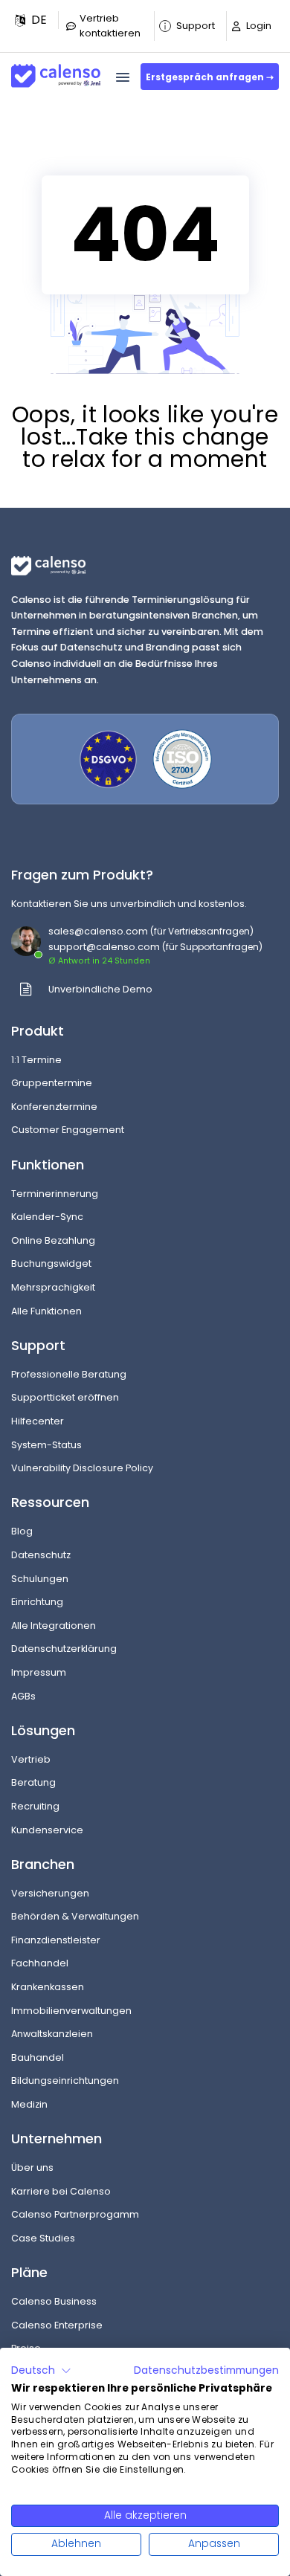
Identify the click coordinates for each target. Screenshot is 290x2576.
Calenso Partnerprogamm (75, 2214)
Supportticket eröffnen (65, 1397)
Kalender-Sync (47, 1217)
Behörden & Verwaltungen (75, 1916)
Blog (22, 1531)
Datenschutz (41, 1555)
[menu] (123, 77)
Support (196, 26)
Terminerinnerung (55, 1194)
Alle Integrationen (54, 1626)
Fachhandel (40, 1963)
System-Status (46, 1445)
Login (259, 26)
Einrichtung (37, 1602)
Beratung (33, 1782)
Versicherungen (50, 1893)
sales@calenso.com (98, 931)
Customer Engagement (68, 1130)
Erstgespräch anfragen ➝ (210, 77)
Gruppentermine (52, 1083)
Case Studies (43, 2238)
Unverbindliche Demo (100, 989)
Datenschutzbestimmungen (206, 2370)
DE (39, 20)
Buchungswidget (51, 1263)
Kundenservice (47, 1830)
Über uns (32, 2167)
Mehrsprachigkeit (53, 1287)
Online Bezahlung (53, 1240)
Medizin (29, 2104)
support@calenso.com (104, 947)
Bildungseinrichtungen (65, 2081)
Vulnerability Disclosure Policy (82, 1468)
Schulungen (40, 1579)
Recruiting (35, 1806)
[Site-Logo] (56, 70)
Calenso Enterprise (57, 2325)
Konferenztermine (54, 1107)
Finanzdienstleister (56, 1940)
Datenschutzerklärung (64, 1649)
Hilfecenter (38, 1421)
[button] (31, 20)
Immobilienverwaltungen (71, 2011)
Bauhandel (38, 2057)
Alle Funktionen (46, 1311)
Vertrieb (31, 1759)
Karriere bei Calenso (61, 2191)
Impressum (39, 1672)
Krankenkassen (48, 1987)
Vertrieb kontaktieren (110, 26)
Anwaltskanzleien (52, 2034)
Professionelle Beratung (69, 1374)
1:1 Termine (36, 1060)
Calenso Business (54, 2301)
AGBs (23, 1696)
